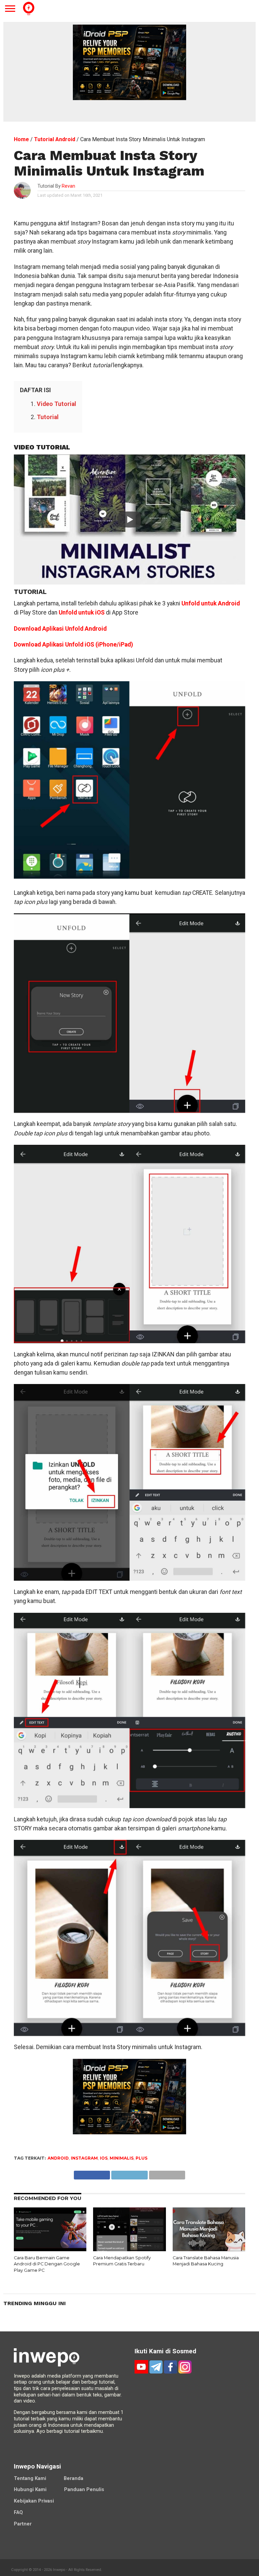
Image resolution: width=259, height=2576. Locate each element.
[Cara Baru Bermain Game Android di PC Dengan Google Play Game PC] (50, 2249)
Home (21, 139)
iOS (104, 2158)
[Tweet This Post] (129, 2173)
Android (58, 2158)
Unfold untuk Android (211, 603)
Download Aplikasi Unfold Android (60, 629)
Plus (141, 2158)
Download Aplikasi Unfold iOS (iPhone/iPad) (73, 645)
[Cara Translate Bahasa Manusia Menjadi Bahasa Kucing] (209, 2249)
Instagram (84, 2158)
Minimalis (122, 2158)
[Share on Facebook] (92, 2173)
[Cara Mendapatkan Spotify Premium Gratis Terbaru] (129, 2249)
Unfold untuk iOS (82, 612)
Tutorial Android (55, 139)
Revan (68, 186)
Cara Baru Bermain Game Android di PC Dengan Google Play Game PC (47, 2264)
